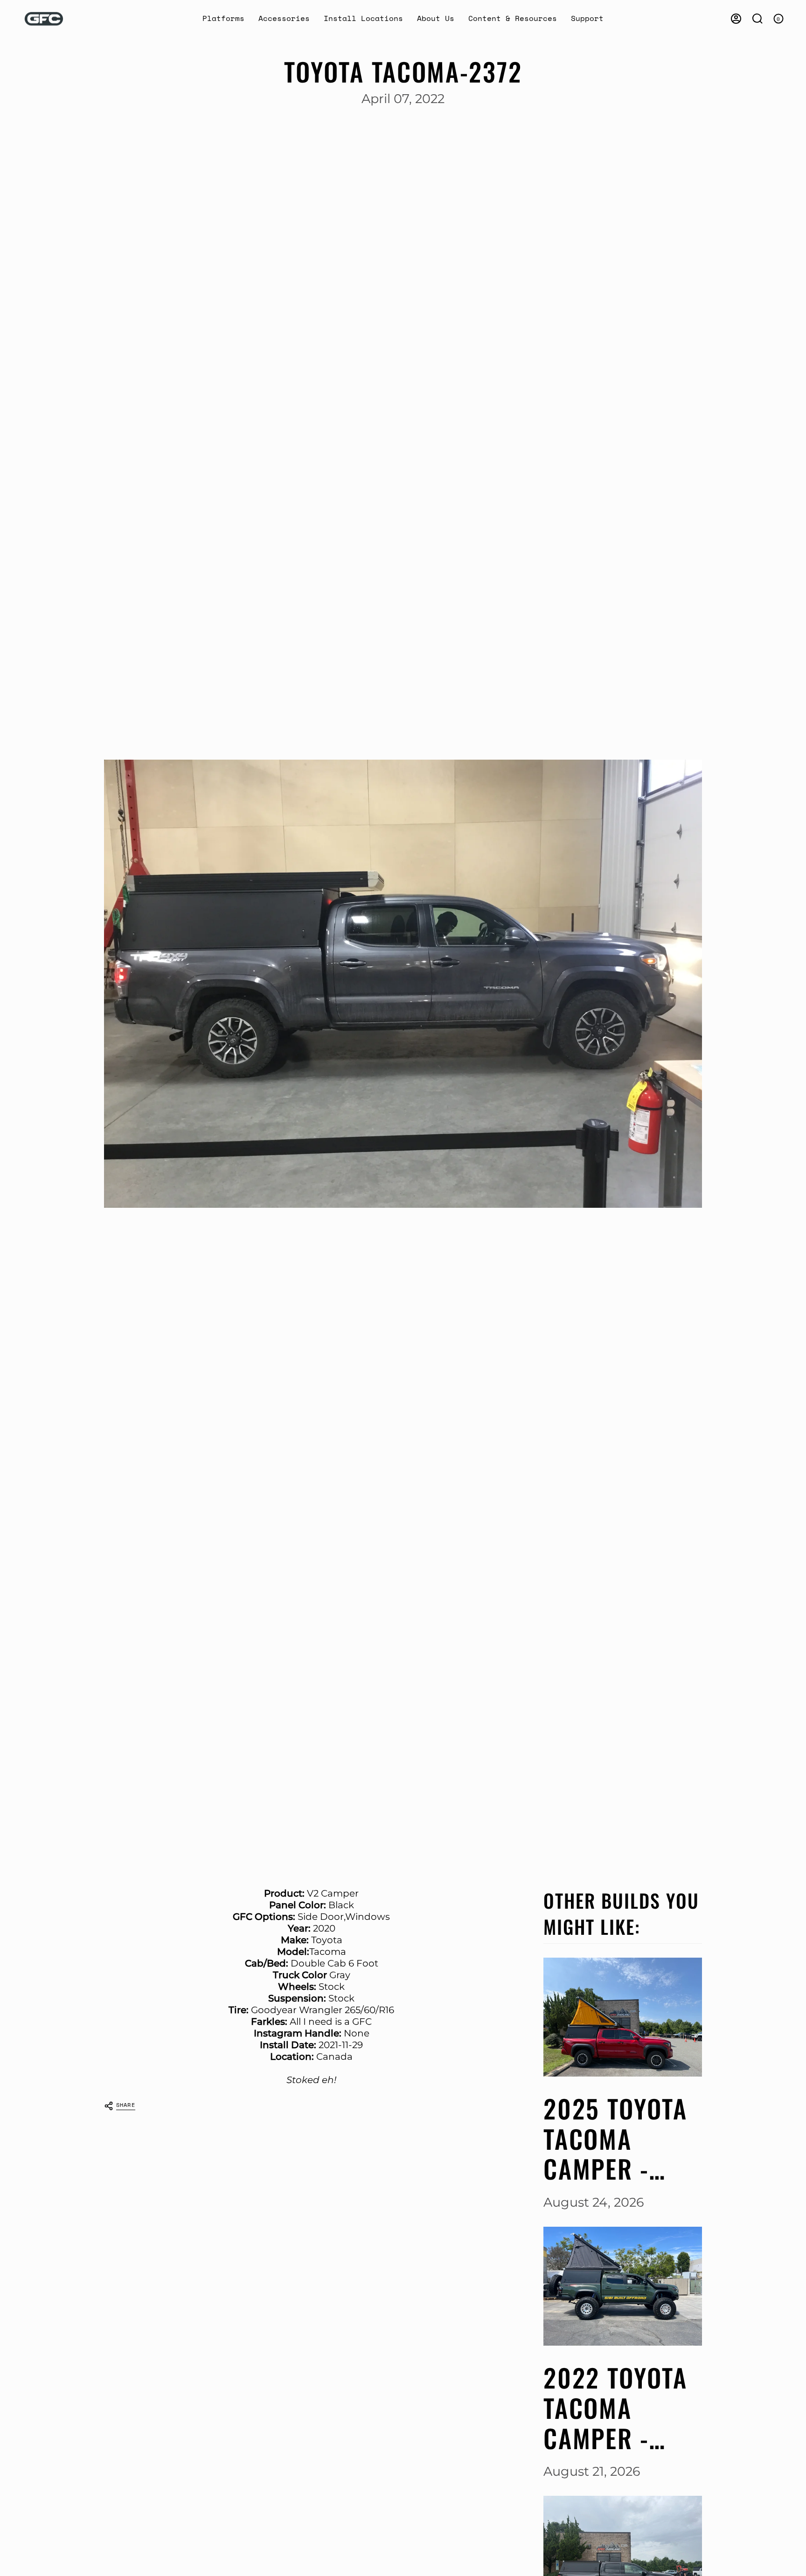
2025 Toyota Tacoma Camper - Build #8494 (616, 2139)
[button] (223, 19)
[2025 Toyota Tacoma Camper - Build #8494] (623, 2017)
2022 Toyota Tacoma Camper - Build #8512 (615, 2408)
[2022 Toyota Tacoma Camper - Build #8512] (623, 2286)
